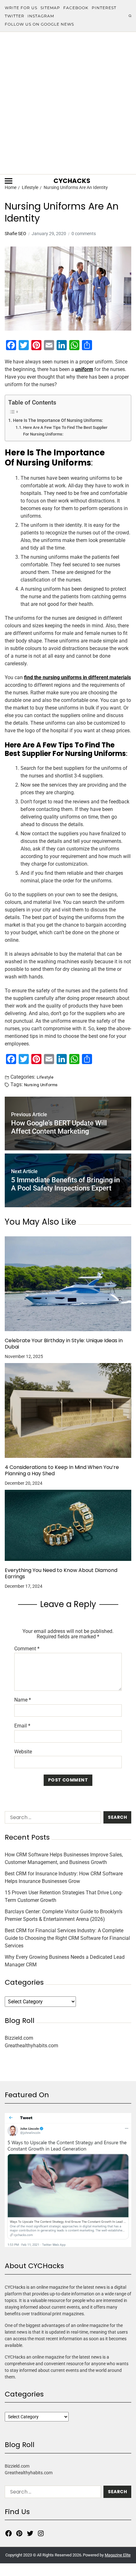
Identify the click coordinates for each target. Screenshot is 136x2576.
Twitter (15, 16)
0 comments (84, 234)
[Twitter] (30, 2533)
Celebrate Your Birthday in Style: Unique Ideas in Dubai (64, 1344)
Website (23, 1752)
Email (22, 1726)
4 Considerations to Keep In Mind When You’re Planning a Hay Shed (62, 1471)
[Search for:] (52, 1819)
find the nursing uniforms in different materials (77, 677)
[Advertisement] (68, 103)
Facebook (76, 8)
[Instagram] (41, 2533)
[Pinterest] (19, 2533)
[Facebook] (9, 2533)
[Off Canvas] (9, 181)
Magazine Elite (118, 2555)
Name (23, 1700)
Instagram (41, 16)
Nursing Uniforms (41, 1085)
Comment (27, 1649)
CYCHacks (72, 181)
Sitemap (50, 8)
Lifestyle (45, 1077)
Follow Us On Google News (39, 24)
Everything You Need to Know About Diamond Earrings (61, 1574)
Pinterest (104, 8)
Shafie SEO (15, 234)
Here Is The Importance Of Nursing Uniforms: (58, 420)
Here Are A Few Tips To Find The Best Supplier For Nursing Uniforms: (65, 431)
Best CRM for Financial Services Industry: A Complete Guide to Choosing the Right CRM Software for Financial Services (67, 1938)
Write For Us (21, 8)
